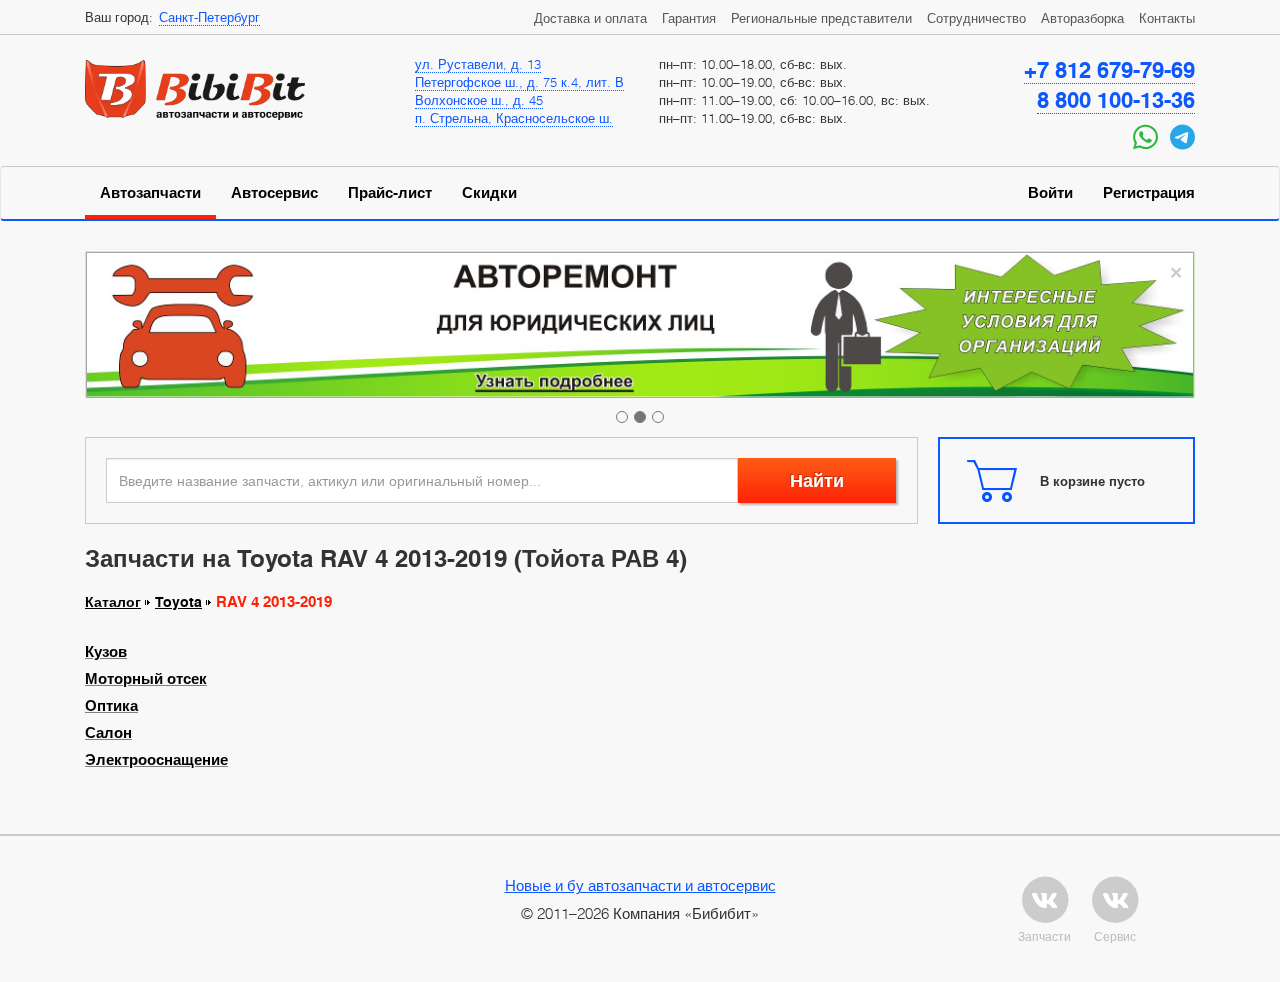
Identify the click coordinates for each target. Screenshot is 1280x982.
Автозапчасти (150, 193)
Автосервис (274, 193)
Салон (108, 733)
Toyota (178, 602)
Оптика (111, 706)
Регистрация (1149, 193)
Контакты (1167, 18)
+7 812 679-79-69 (1109, 70)
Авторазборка (1082, 18)
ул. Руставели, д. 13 (478, 64)
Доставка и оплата (590, 18)
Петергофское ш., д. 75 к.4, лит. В (519, 82)
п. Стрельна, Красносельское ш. (514, 118)
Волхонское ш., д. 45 (479, 100)
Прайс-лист (390, 193)
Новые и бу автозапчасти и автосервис (640, 885)
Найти (817, 480)
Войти (1050, 193)
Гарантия (689, 18)
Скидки (489, 193)
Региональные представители (821, 18)
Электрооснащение (156, 760)
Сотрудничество (976, 18)
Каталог (113, 602)
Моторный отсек (146, 679)
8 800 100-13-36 (1116, 100)
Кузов (106, 652)
